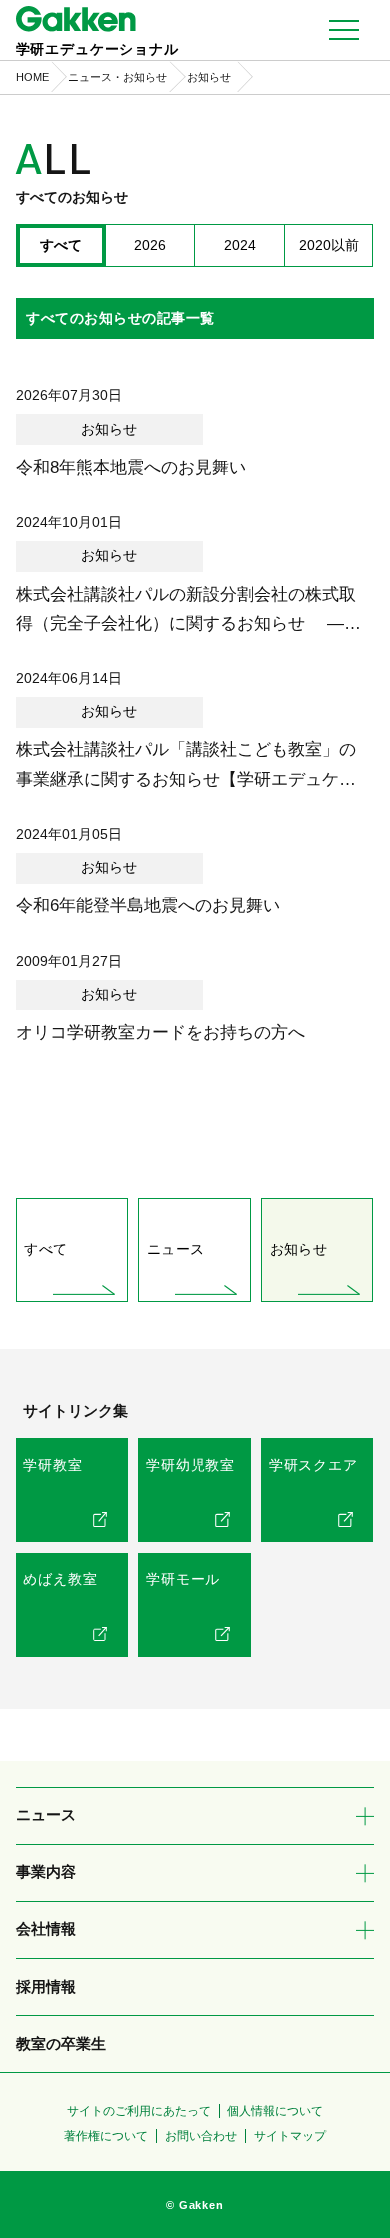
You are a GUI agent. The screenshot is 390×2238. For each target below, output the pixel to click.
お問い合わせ (201, 2136)
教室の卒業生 (61, 2044)
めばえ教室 (60, 1579)
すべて (45, 1249)
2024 (240, 245)
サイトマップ (290, 2136)
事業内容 (46, 1872)
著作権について (106, 2136)
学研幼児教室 (190, 1465)
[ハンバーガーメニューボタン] (344, 30)
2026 (150, 245)
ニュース (175, 1249)
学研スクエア (313, 1465)
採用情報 (46, 1987)
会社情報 (46, 1929)
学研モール (183, 1579)
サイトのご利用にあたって (139, 2111)
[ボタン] (365, 1816)
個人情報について (275, 2111)
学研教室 (52, 1465)
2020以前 (329, 245)
